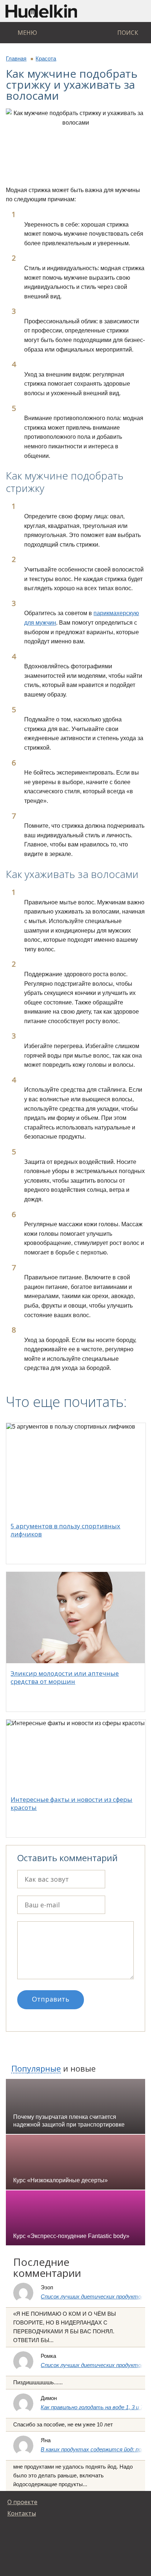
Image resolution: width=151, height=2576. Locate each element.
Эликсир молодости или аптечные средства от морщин (65, 1677)
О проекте (22, 2502)
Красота (46, 58)
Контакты (22, 2513)
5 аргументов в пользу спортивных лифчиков (65, 1530)
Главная (16, 58)
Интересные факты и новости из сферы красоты (71, 1803)
